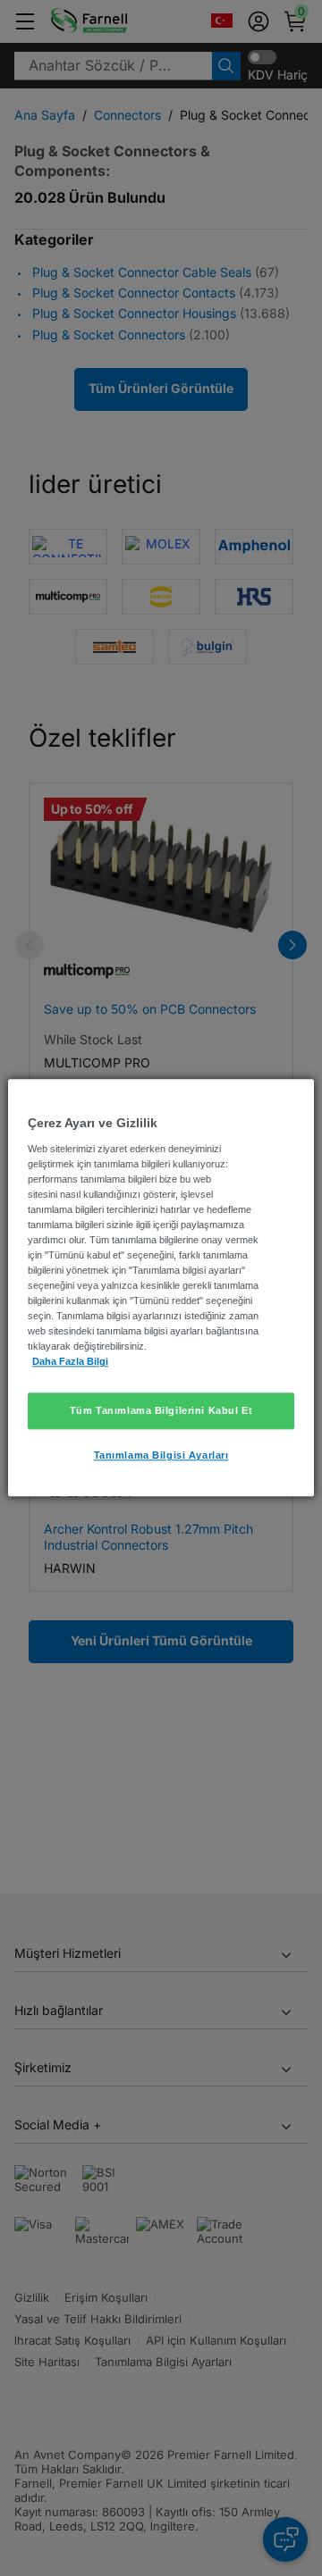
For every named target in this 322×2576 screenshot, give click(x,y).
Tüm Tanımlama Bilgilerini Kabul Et (161, 1410)
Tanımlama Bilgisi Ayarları (161, 1456)
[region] (161, 1288)
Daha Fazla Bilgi (70, 1362)
